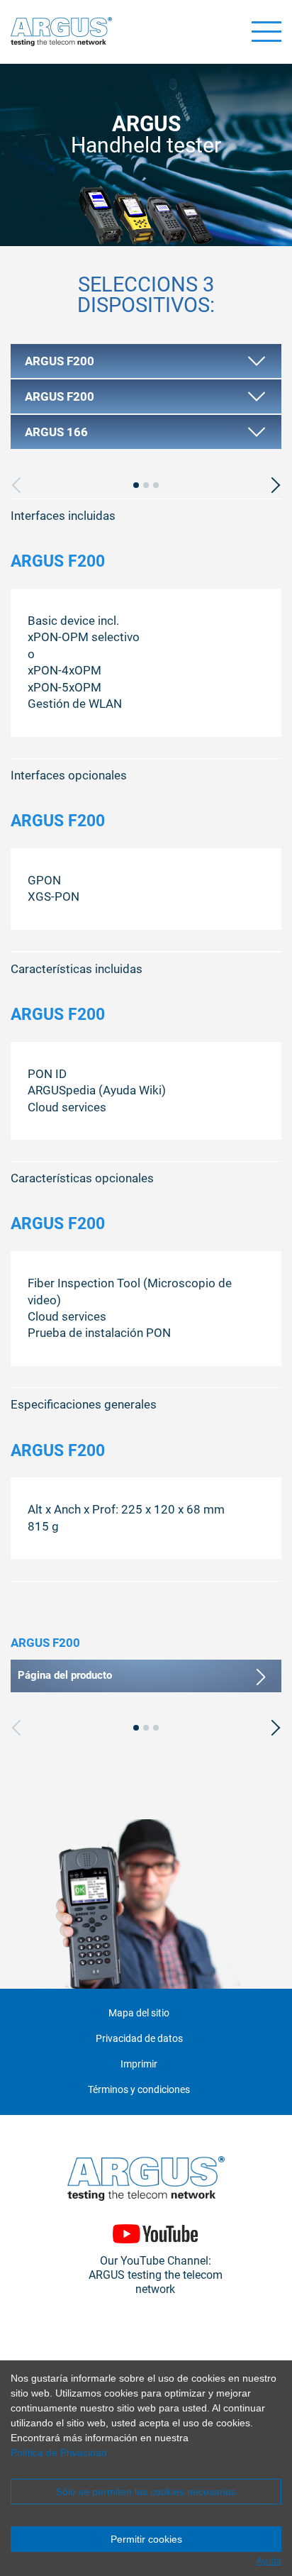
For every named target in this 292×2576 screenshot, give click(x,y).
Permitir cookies (146, 2539)
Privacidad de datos (139, 2039)
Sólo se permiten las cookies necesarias (146, 2492)
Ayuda (269, 2561)
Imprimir (139, 2064)
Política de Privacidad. (60, 2453)
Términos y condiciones (139, 2090)
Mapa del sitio (139, 2013)
